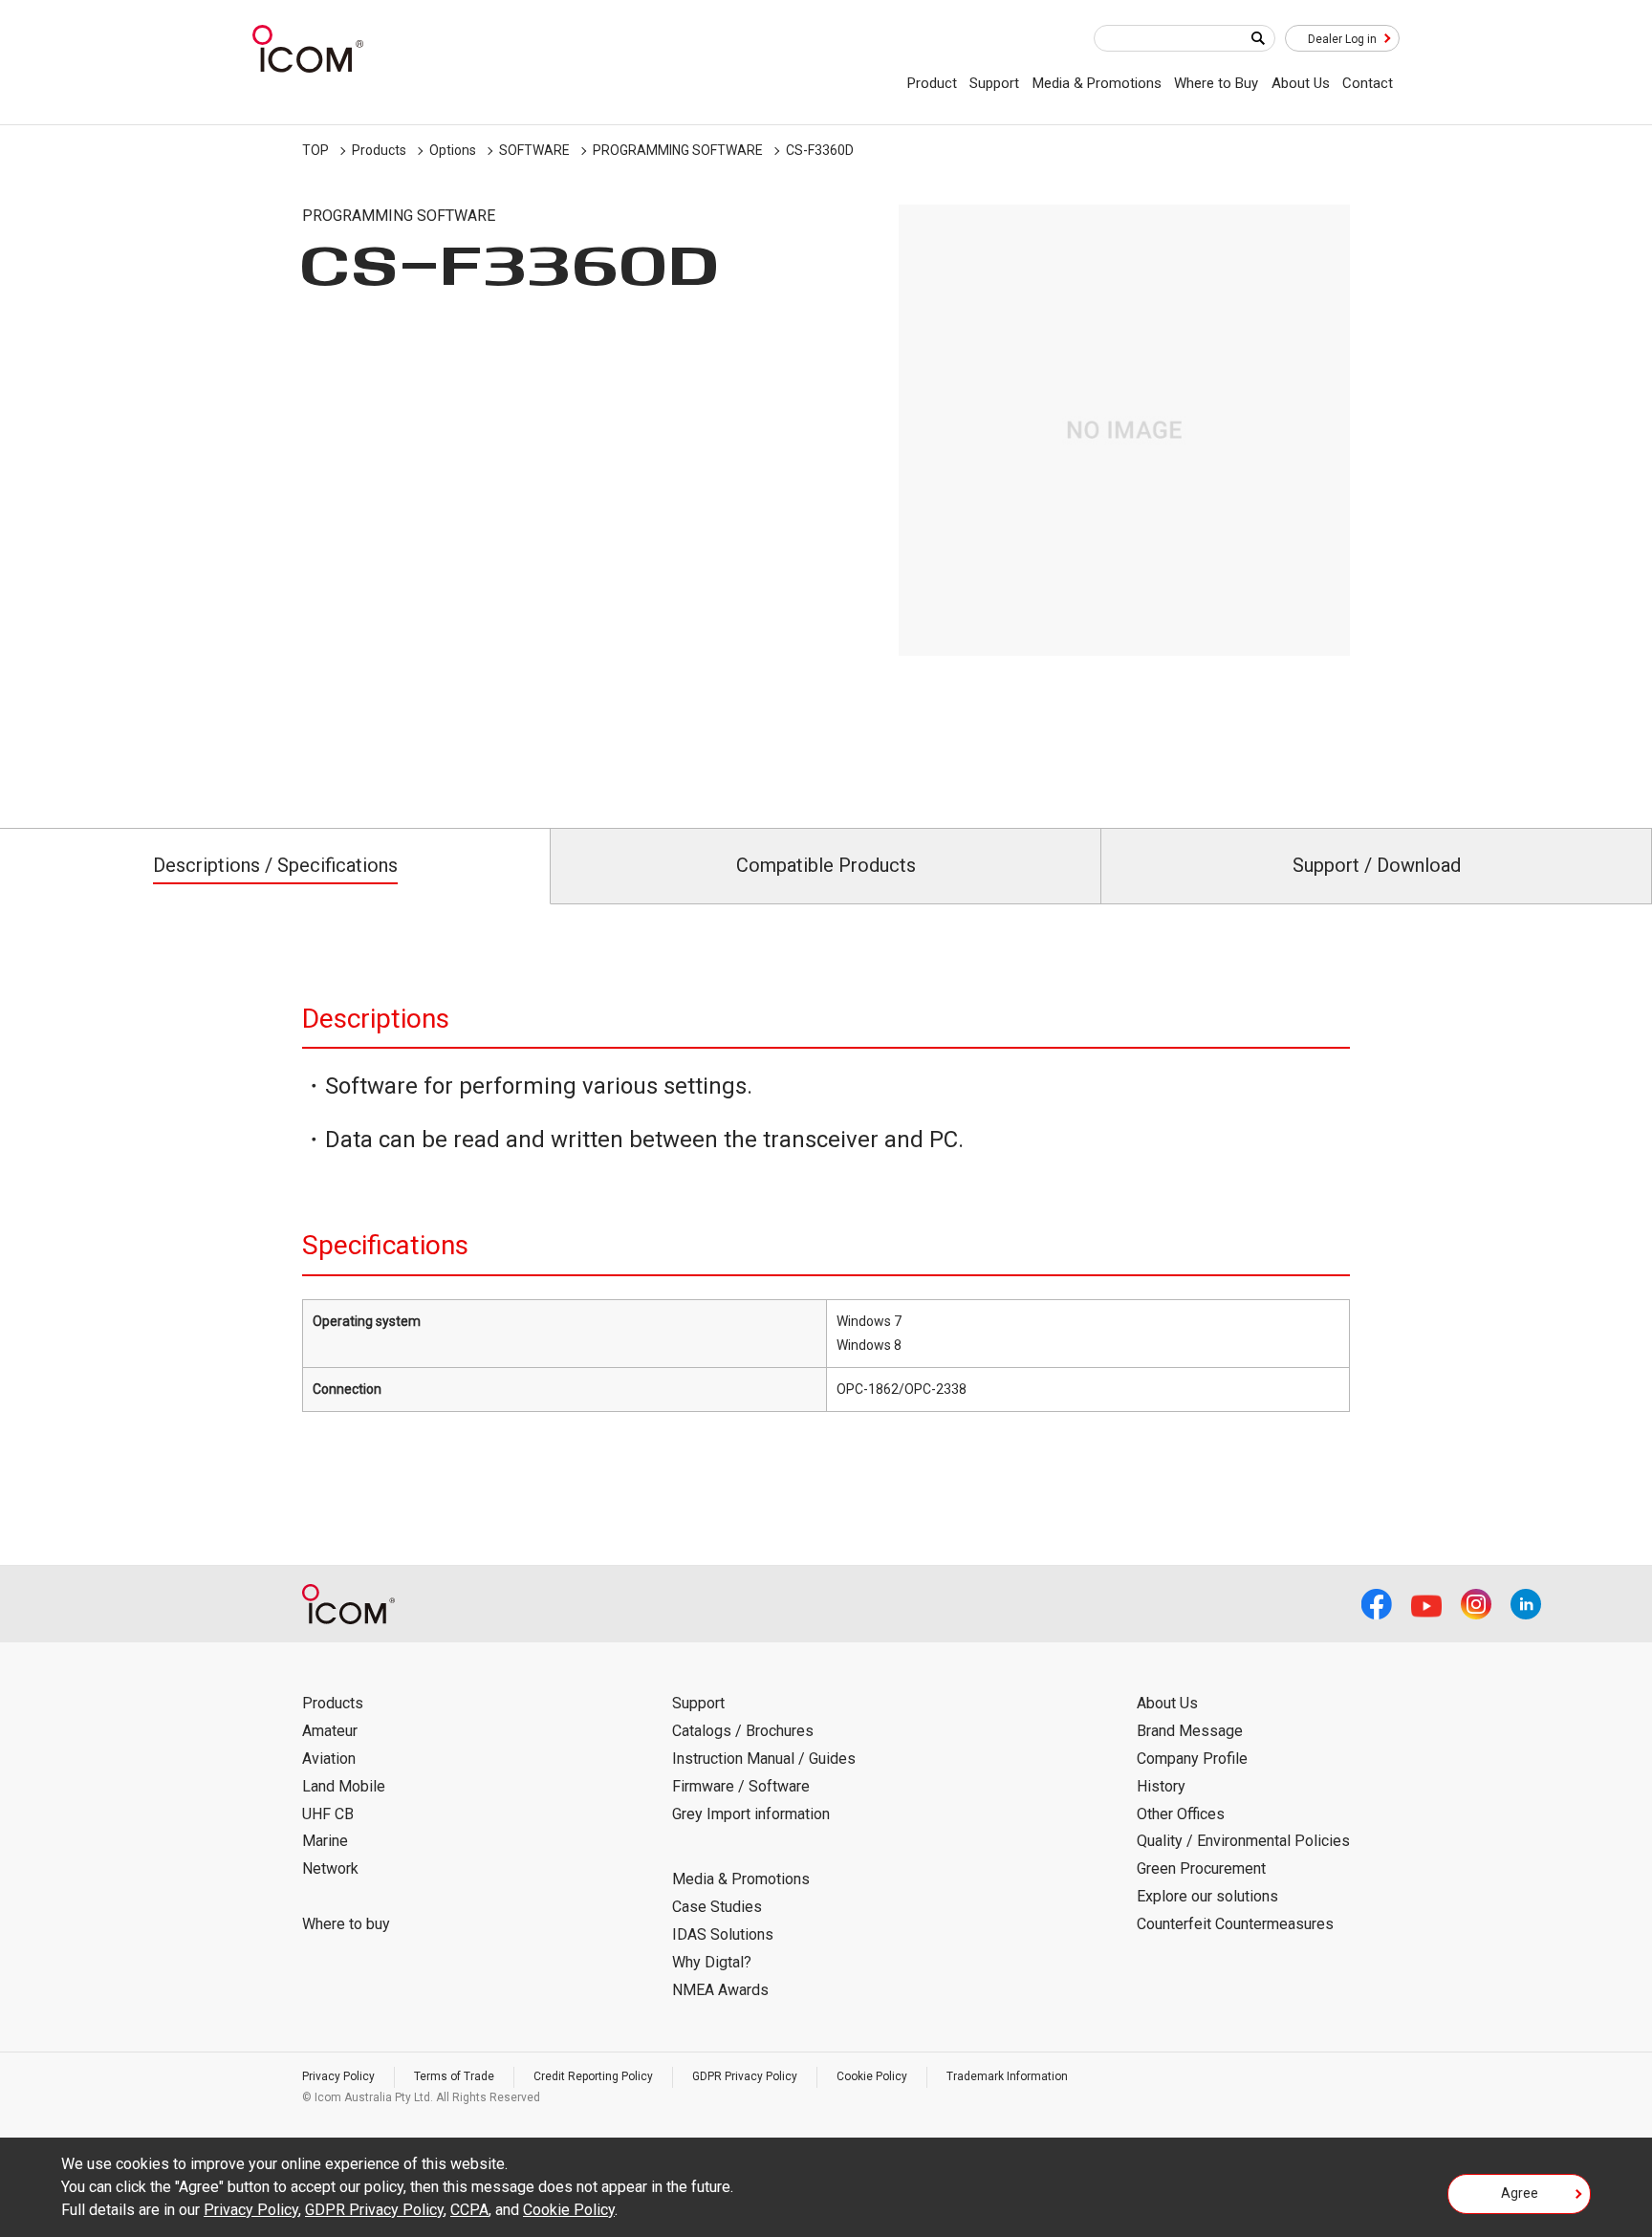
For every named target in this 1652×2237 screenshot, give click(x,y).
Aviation (329, 1759)
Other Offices (1181, 1814)
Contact (1368, 83)
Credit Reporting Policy (593, 2076)
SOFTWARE (534, 150)
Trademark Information (1007, 2076)
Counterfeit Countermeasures (1235, 1924)
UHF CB (328, 1814)
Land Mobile (344, 1786)
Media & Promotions (1097, 83)
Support (994, 83)
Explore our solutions (1207, 1896)
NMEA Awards (720, 1990)
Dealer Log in (1342, 39)
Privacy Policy (338, 2076)
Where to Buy (1216, 83)
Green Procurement (1201, 1868)
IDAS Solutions (723, 1934)
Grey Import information (751, 1814)
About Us (1301, 83)
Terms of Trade (454, 2076)
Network (330, 1868)
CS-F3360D (820, 150)
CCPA (469, 2210)
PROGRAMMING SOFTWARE (678, 150)
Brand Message (1190, 1731)
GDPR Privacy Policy (745, 2076)
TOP (315, 150)
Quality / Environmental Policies (1243, 1841)
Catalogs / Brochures (743, 1731)
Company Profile (1192, 1759)
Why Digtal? (712, 1962)
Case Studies (717, 1907)
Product (932, 83)
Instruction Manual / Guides (764, 1759)
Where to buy (346, 1924)
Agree (1520, 2193)
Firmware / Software (741, 1786)
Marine (325, 1841)
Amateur (330, 1731)
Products (379, 150)
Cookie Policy (872, 2076)
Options (453, 150)
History (1161, 1786)
